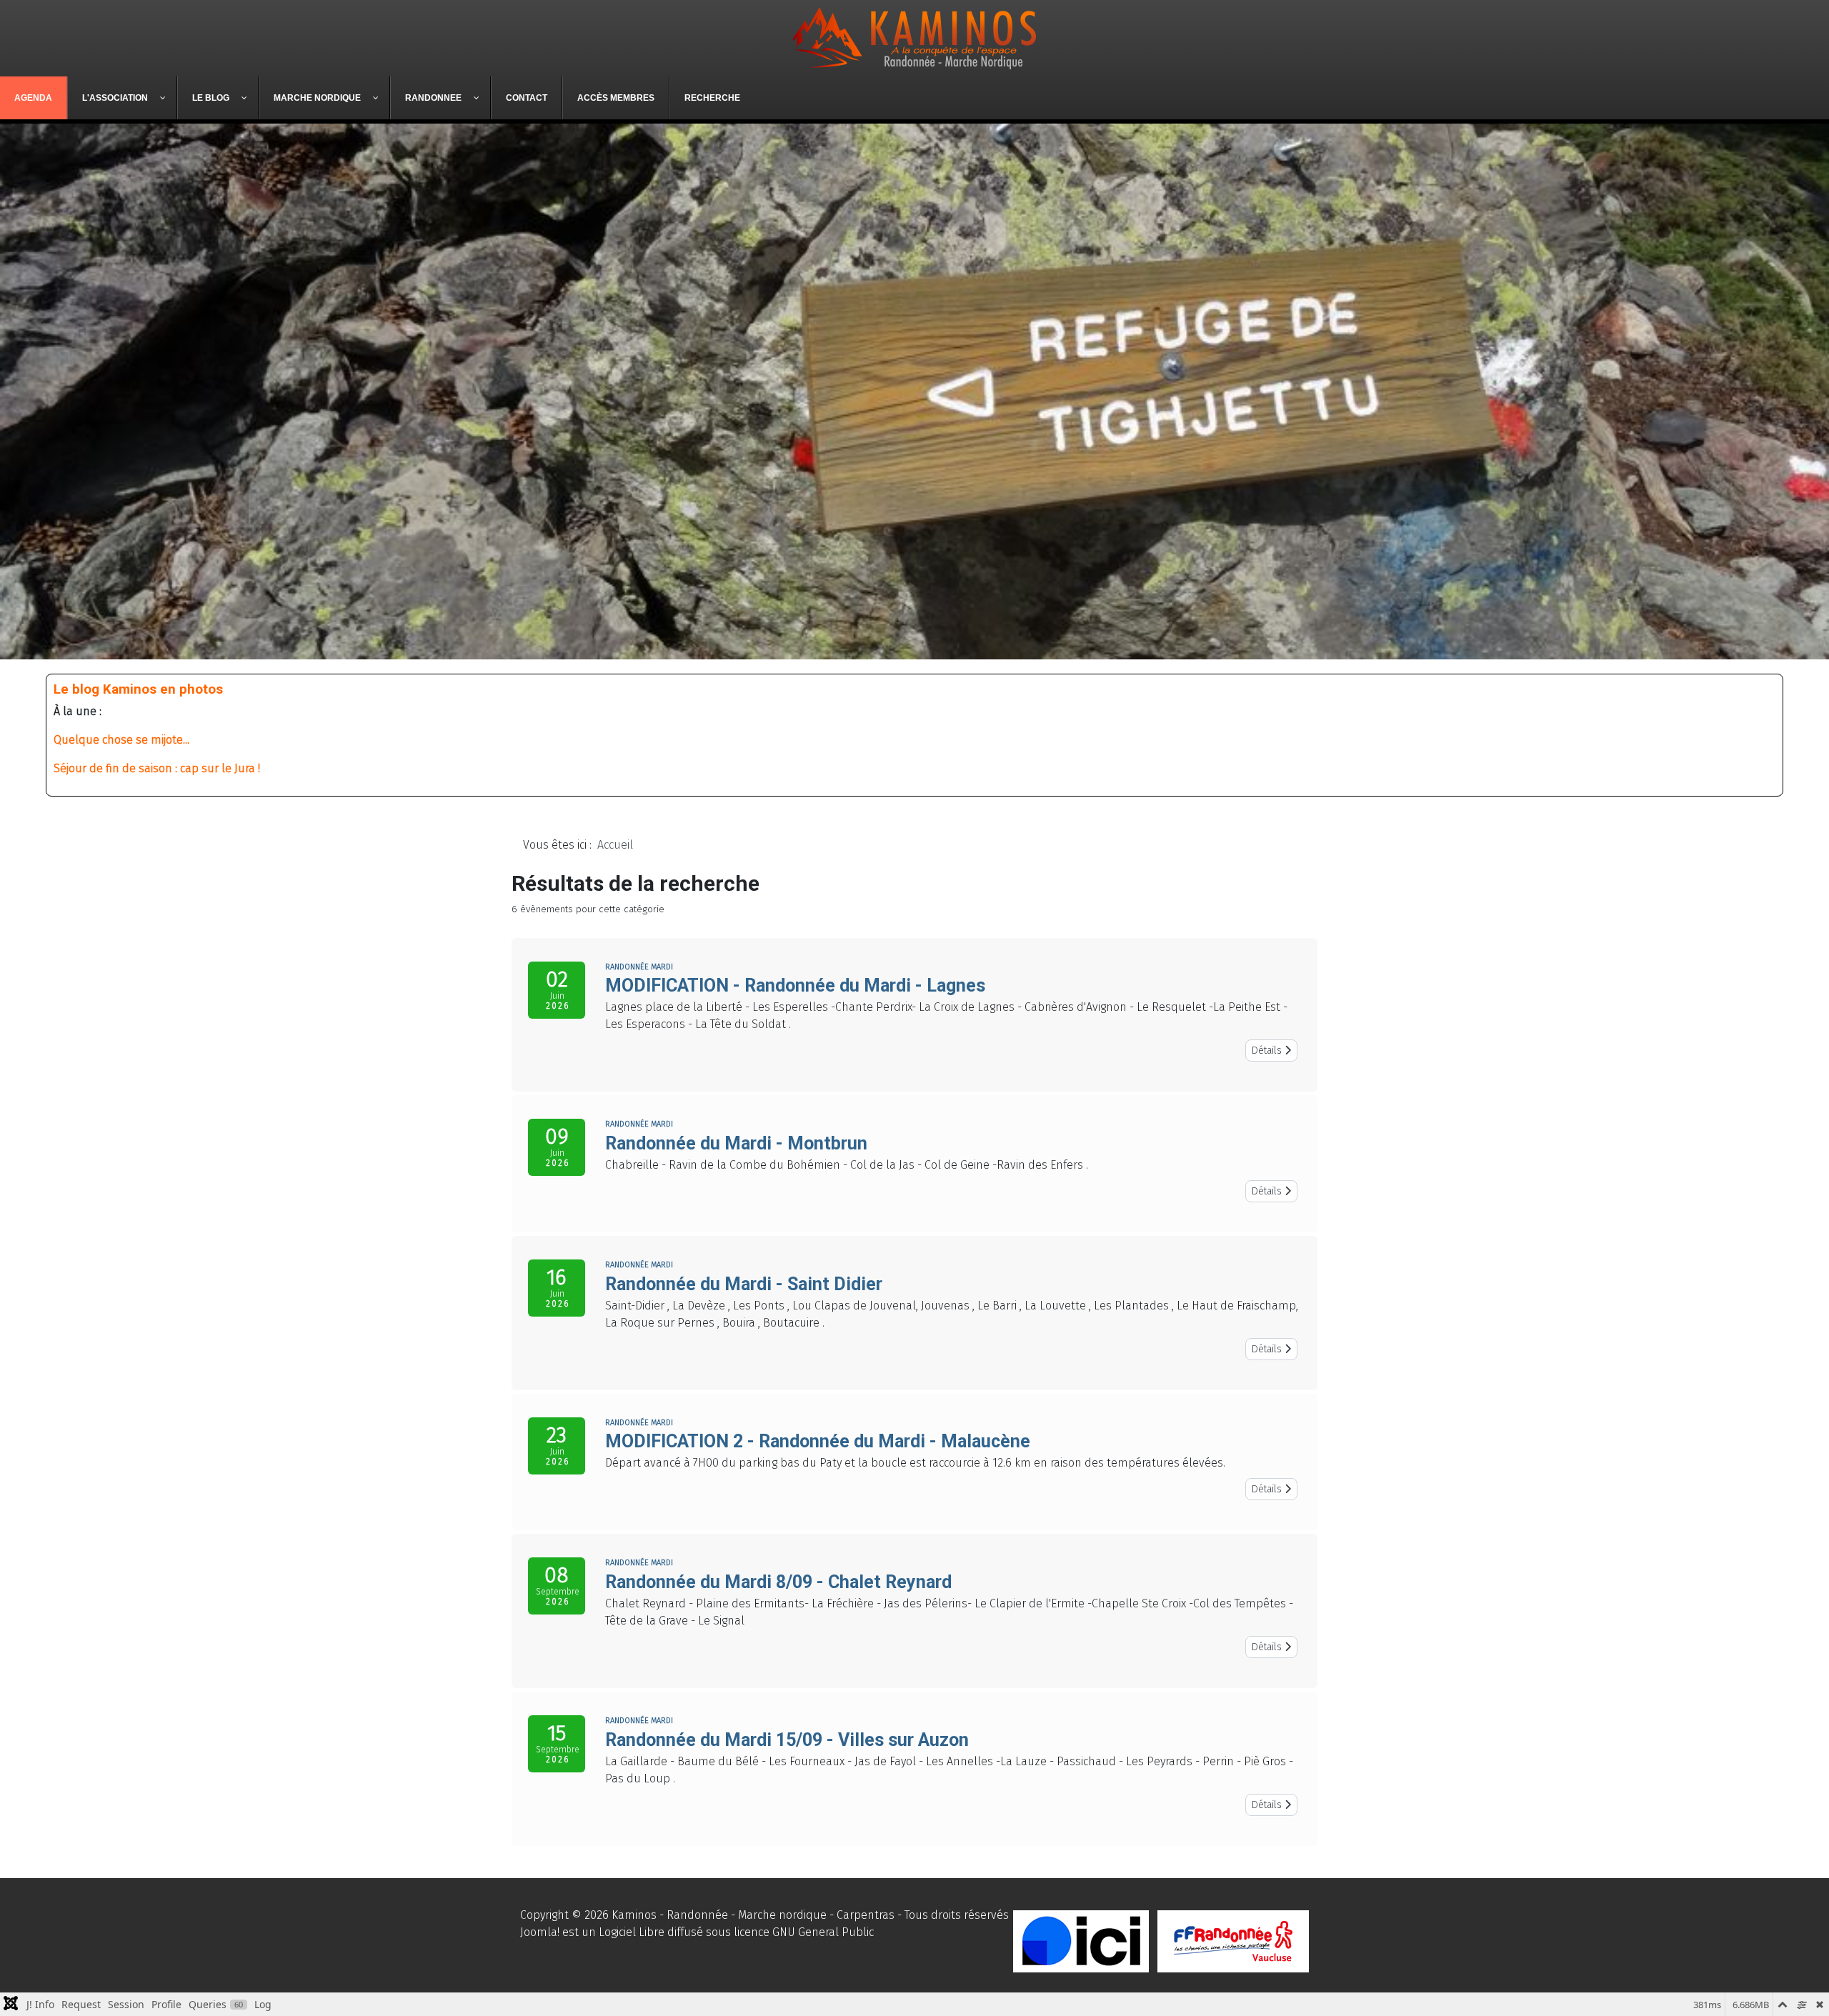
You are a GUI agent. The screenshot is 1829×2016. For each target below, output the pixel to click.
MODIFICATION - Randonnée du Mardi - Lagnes (795, 985)
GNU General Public (823, 1932)
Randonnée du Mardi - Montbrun (736, 1143)
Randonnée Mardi (639, 967)
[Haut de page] (1804, 1990)
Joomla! (540, 1932)
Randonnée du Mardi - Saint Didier (744, 1284)
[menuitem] (34, 98)
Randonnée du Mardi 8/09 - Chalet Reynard (778, 1582)
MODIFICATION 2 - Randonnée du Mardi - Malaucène (818, 1441)
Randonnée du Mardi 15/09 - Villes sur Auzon (787, 1740)
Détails (1268, 1051)
